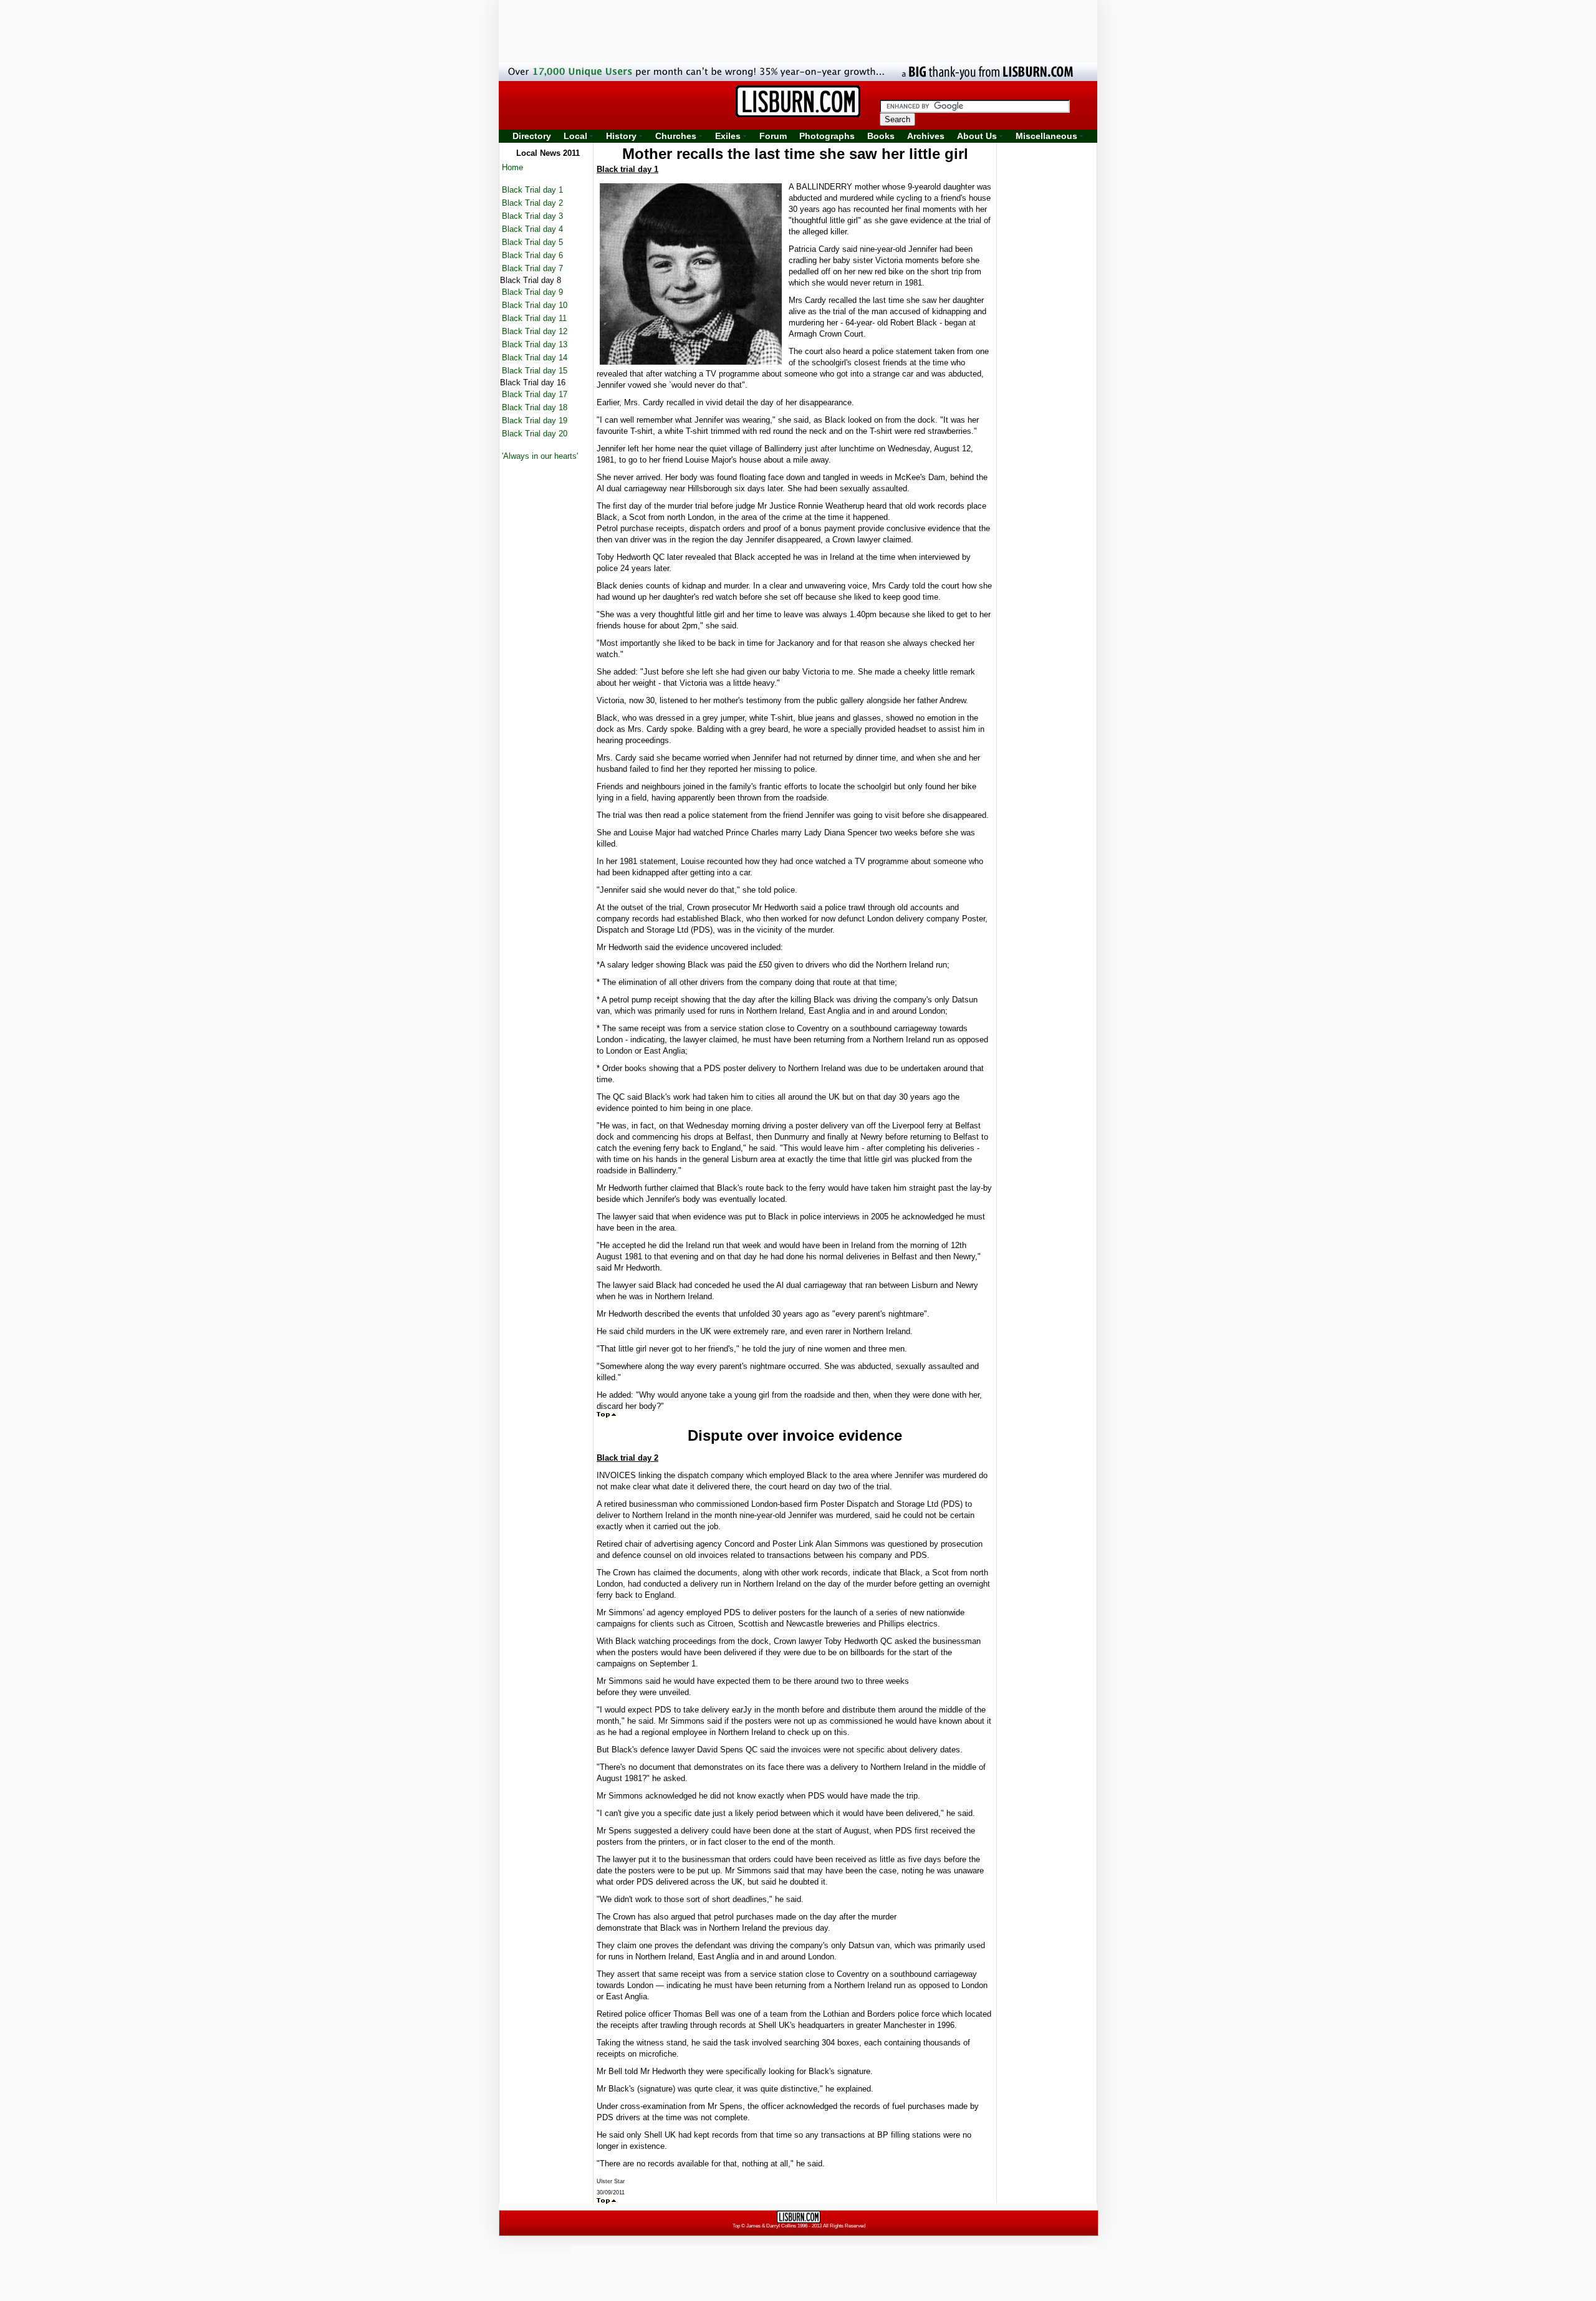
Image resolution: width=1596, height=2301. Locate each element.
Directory (532, 136)
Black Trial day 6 (532, 255)
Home (512, 167)
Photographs (827, 136)
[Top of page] (606, 1415)
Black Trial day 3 (532, 216)
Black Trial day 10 (535, 305)
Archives (926, 136)
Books (881, 136)
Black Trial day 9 (532, 292)
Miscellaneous (1046, 136)
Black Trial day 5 (532, 242)
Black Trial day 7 (532, 268)
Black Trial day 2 (532, 203)
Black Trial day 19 (535, 420)
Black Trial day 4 (532, 229)
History (621, 136)
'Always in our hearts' (540, 456)
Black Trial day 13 (535, 344)
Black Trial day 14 (535, 358)
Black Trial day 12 (535, 331)
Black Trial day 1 (532, 190)
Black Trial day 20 (535, 434)
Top (736, 2226)
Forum (773, 136)
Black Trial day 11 (534, 318)
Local (575, 136)
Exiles (728, 136)
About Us (977, 136)
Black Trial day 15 (535, 371)
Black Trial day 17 (535, 394)
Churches (676, 136)
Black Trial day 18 (535, 407)
